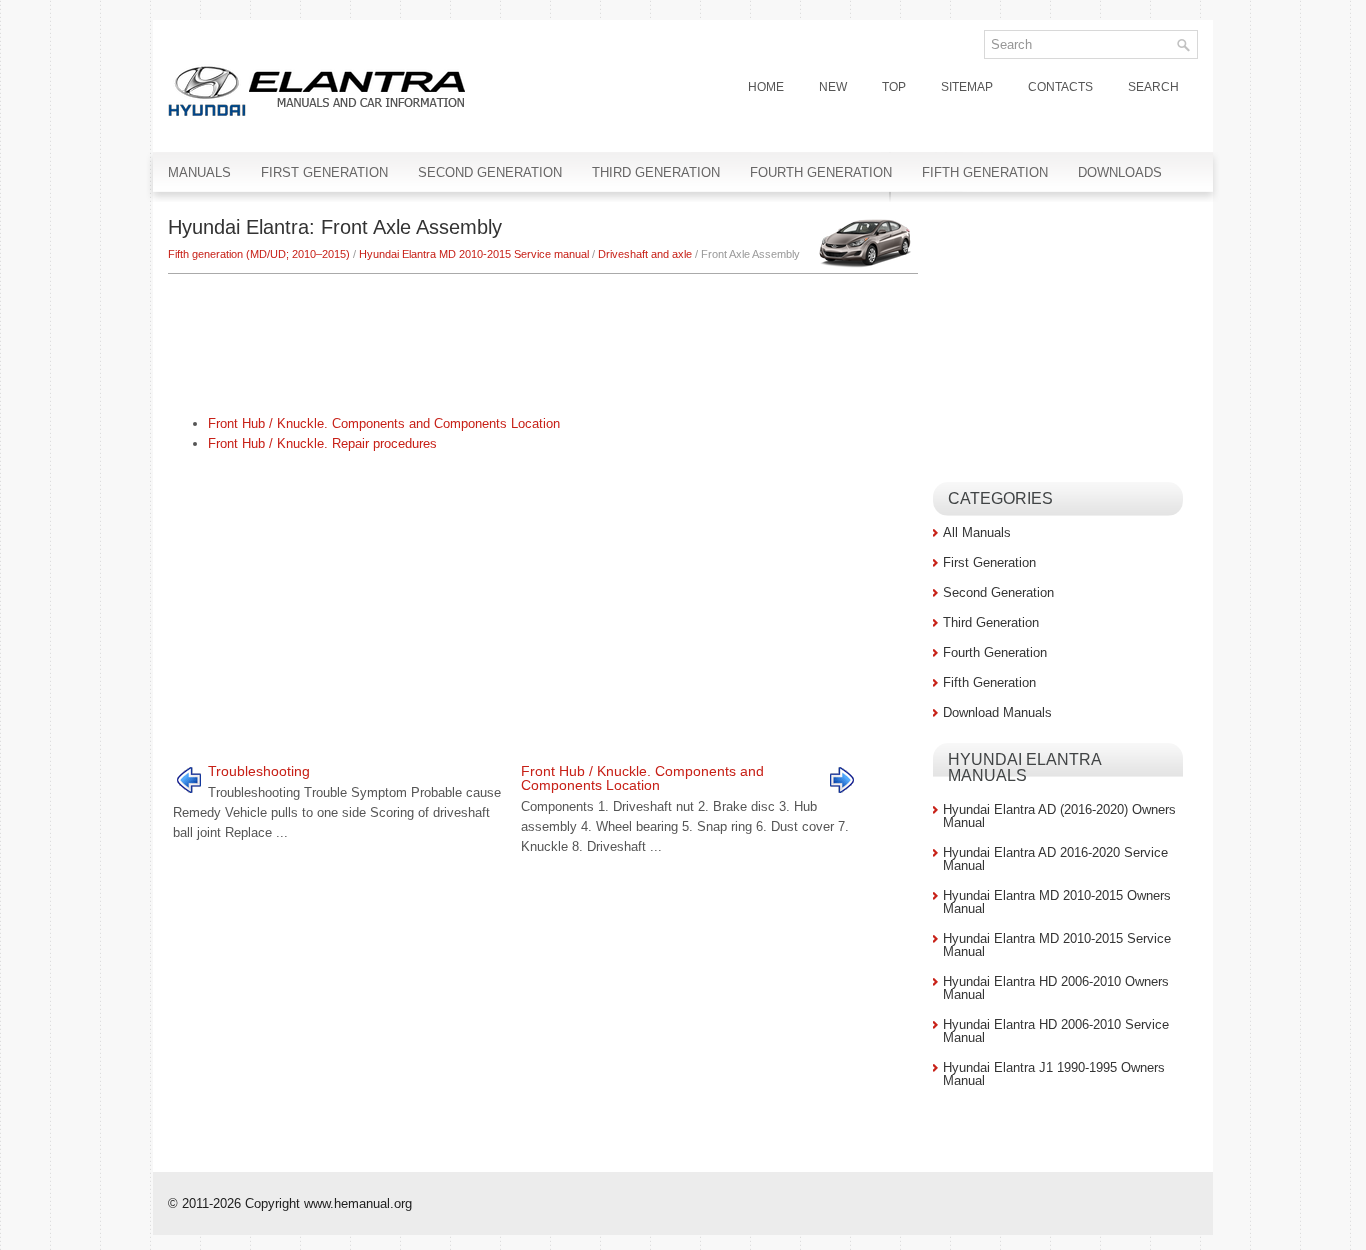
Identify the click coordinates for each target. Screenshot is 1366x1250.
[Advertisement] (543, 334)
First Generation (324, 172)
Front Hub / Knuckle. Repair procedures (322, 443)
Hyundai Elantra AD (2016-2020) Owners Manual (1059, 816)
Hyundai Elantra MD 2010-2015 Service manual (474, 254)
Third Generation (656, 172)
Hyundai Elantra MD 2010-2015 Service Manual (1057, 945)
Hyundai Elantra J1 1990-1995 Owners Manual (1054, 1074)
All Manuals (977, 532)
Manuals (199, 172)
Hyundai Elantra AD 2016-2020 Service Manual (1055, 859)
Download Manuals (997, 712)
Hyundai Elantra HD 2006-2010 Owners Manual (1056, 988)
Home (766, 87)
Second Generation (490, 172)
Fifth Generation (985, 172)
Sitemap (967, 87)
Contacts (1060, 87)
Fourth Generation (821, 172)
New (833, 87)
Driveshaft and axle (645, 254)
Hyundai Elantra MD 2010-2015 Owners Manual (1057, 902)
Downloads (1120, 172)
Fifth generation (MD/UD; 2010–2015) (259, 254)
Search (1153, 87)
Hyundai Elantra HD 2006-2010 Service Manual (1056, 1031)
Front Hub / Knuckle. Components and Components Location (384, 423)
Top (894, 87)
